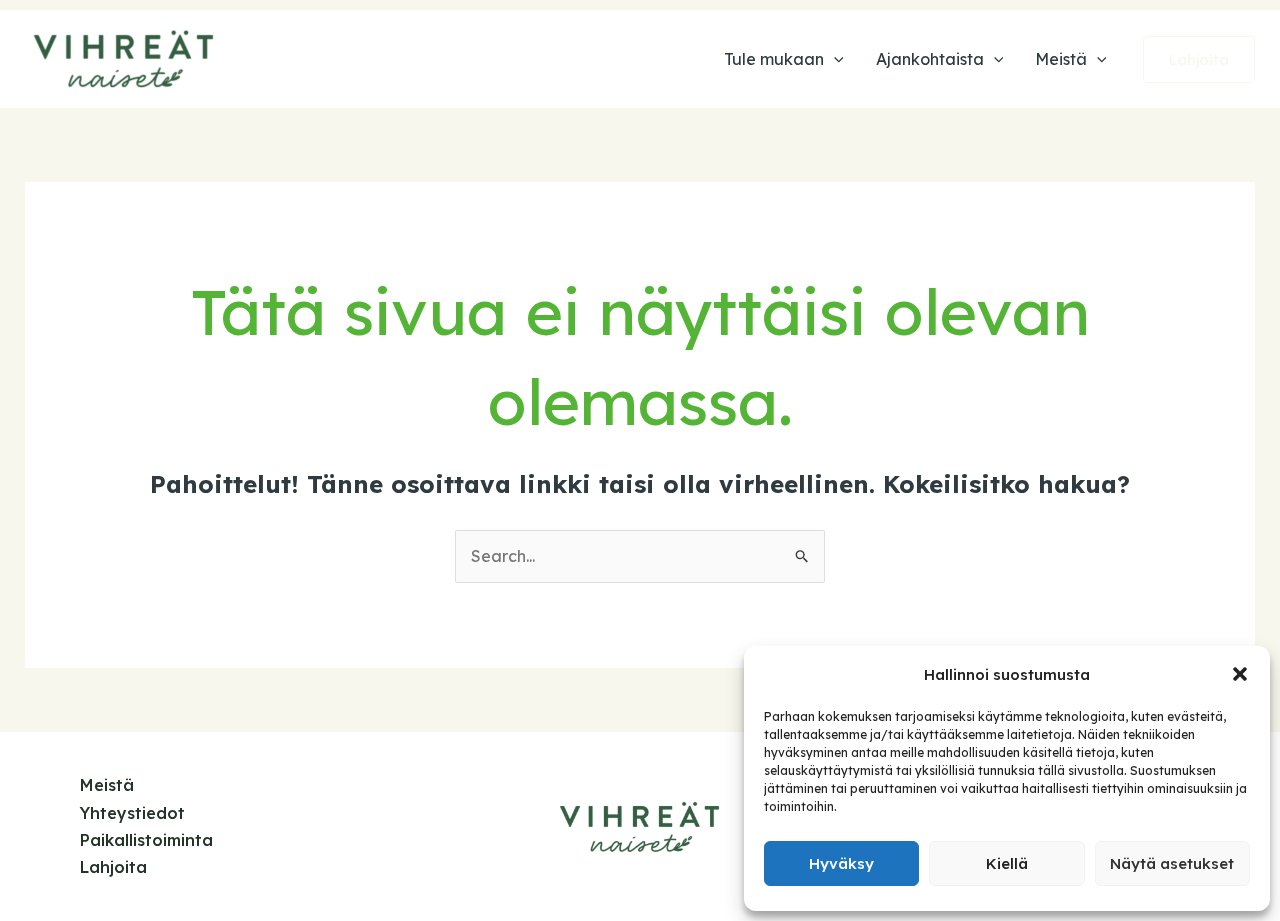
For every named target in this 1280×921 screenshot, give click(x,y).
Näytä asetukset (1172, 863)
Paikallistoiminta (146, 840)
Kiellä (1007, 863)
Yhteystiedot (132, 813)
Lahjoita (113, 867)
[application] (834, 59)
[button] (1240, 674)
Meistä (107, 785)
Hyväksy (841, 863)
